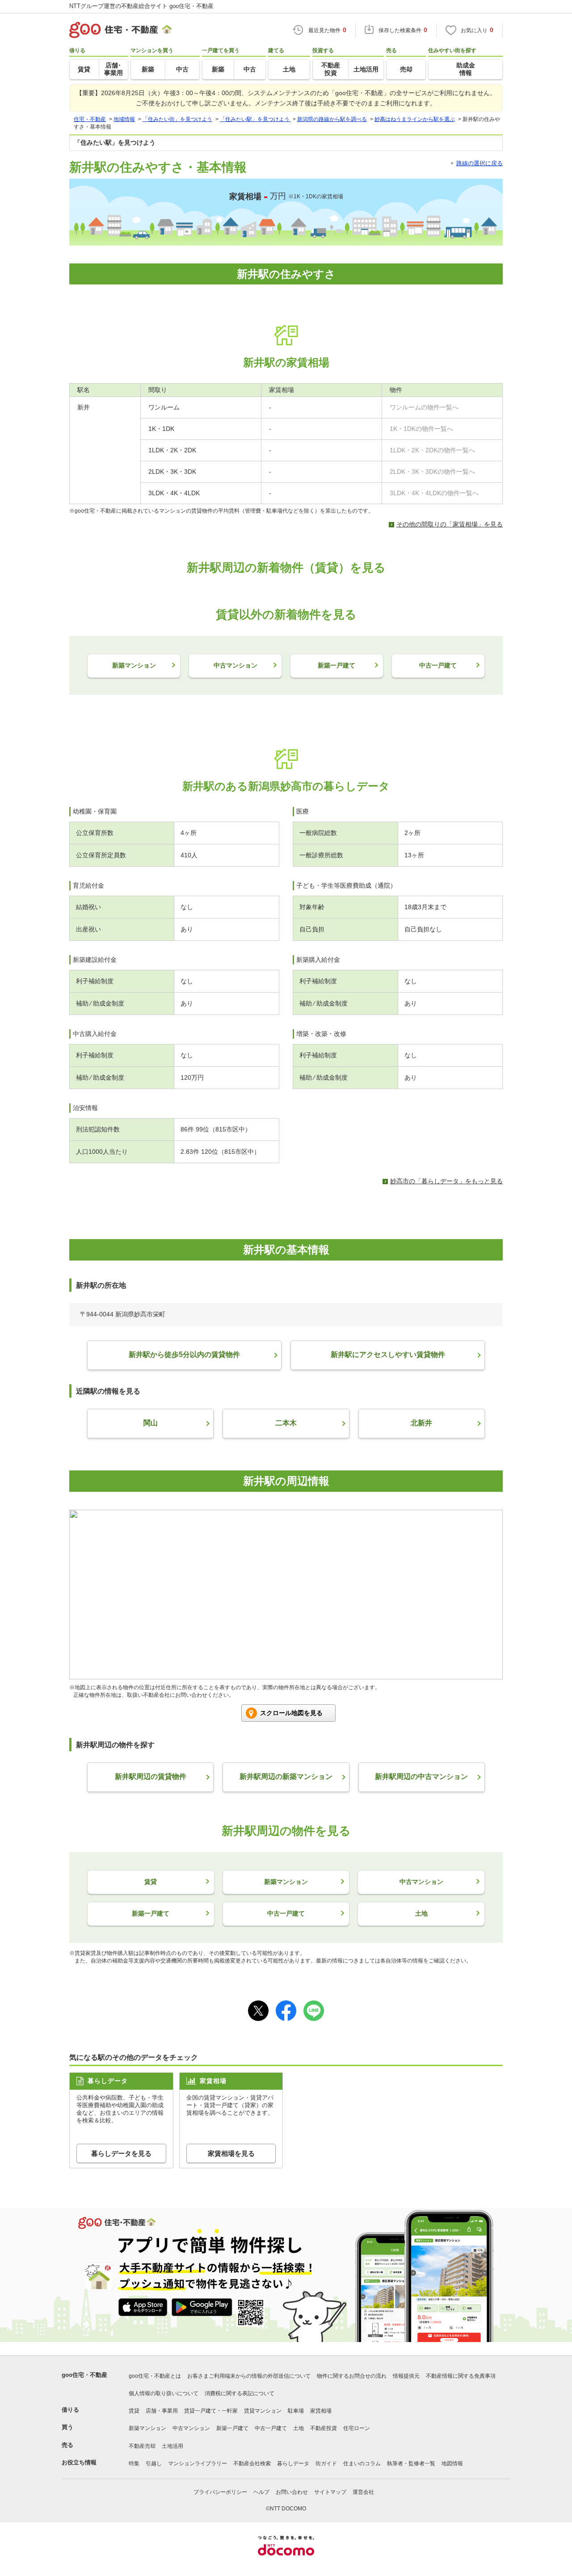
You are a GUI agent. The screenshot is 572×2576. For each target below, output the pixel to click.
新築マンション (147, 2428)
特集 (134, 2463)
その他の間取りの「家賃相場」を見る (450, 524)
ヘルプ (261, 2492)
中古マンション (191, 2428)
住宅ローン (357, 2428)
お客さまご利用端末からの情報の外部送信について (249, 2376)
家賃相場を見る (231, 2153)
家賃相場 (321, 2411)
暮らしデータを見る (121, 2153)
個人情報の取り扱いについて (164, 2393)
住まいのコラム (362, 2463)
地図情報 (452, 2463)
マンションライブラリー (198, 2463)
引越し (154, 2463)
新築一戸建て (232, 2428)
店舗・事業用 (162, 2411)
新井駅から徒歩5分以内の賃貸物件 (184, 1355)
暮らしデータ (293, 2463)
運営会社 (363, 2492)
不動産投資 (324, 2428)
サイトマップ (330, 2492)
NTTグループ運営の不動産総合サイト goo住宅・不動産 (141, 6)
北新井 (421, 1423)
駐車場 (296, 2411)
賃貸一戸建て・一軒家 (211, 2411)
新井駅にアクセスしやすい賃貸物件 (388, 1355)
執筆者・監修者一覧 (411, 2463)
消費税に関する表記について (240, 2393)
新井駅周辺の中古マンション (421, 1776)
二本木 (286, 1423)
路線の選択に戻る (479, 163)
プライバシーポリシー (220, 2492)
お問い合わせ (292, 2492)
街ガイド (326, 2463)
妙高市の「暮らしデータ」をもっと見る (446, 1181)
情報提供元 (406, 2376)
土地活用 (172, 2446)
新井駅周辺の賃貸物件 (151, 1776)
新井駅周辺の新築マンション (286, 1776)
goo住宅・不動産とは (155, 2376)
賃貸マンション (263, 2411)
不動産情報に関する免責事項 (461, 2376)
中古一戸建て (271, 2428)
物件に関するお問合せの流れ (352, 2376)
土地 (299, 2428)
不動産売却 (142, 2446)
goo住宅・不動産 (84, 2375)
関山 (151, 1423)
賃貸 (134, 2411)
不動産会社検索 (252, 2463)
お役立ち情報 (79, 2462)
